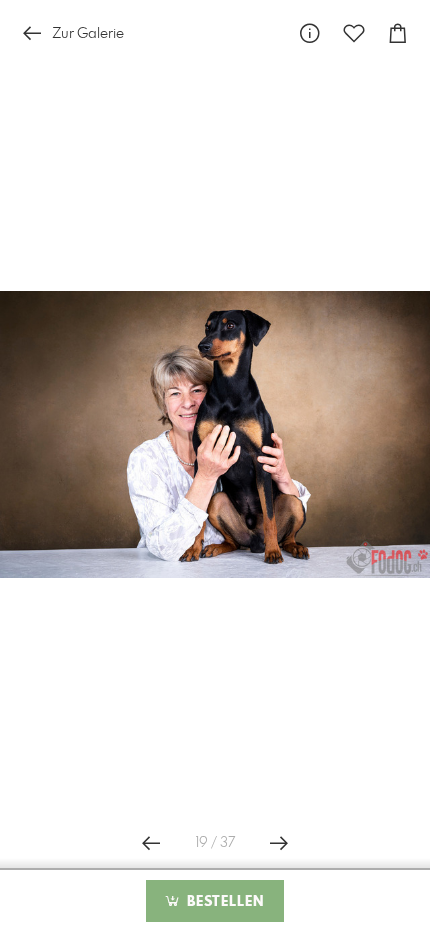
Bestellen (223, 902)
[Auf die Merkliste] (354, 33)
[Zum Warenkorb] (398, 33)
